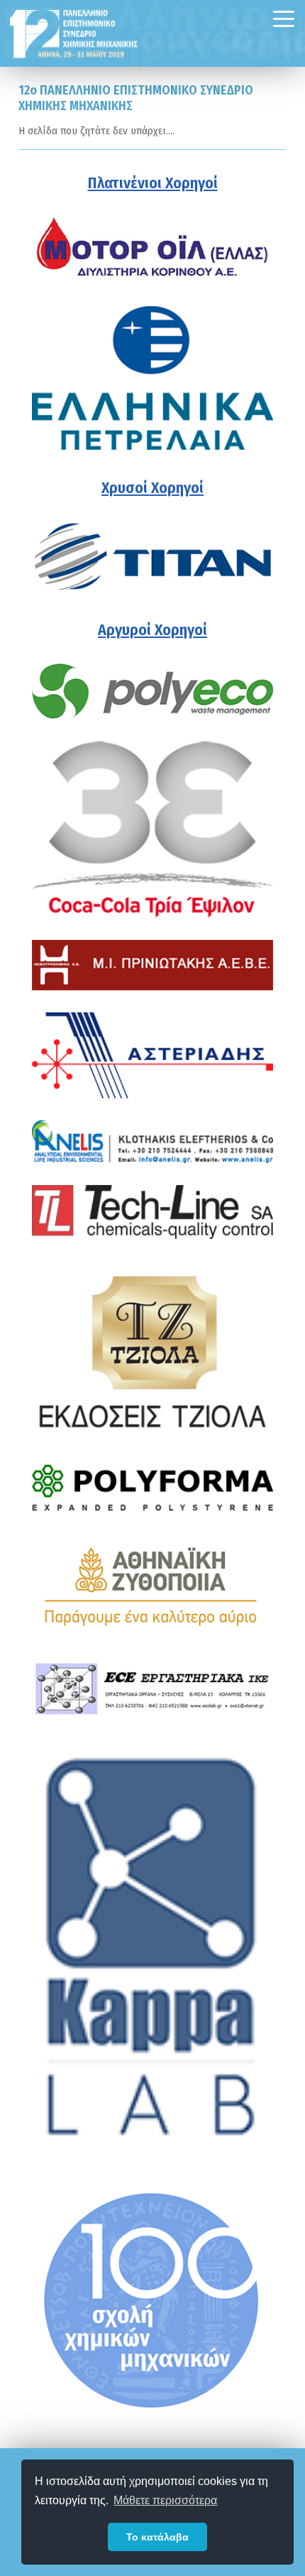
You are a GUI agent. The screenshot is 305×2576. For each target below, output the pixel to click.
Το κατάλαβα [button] (157, 2537)
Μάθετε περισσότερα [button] (165, 2500)
